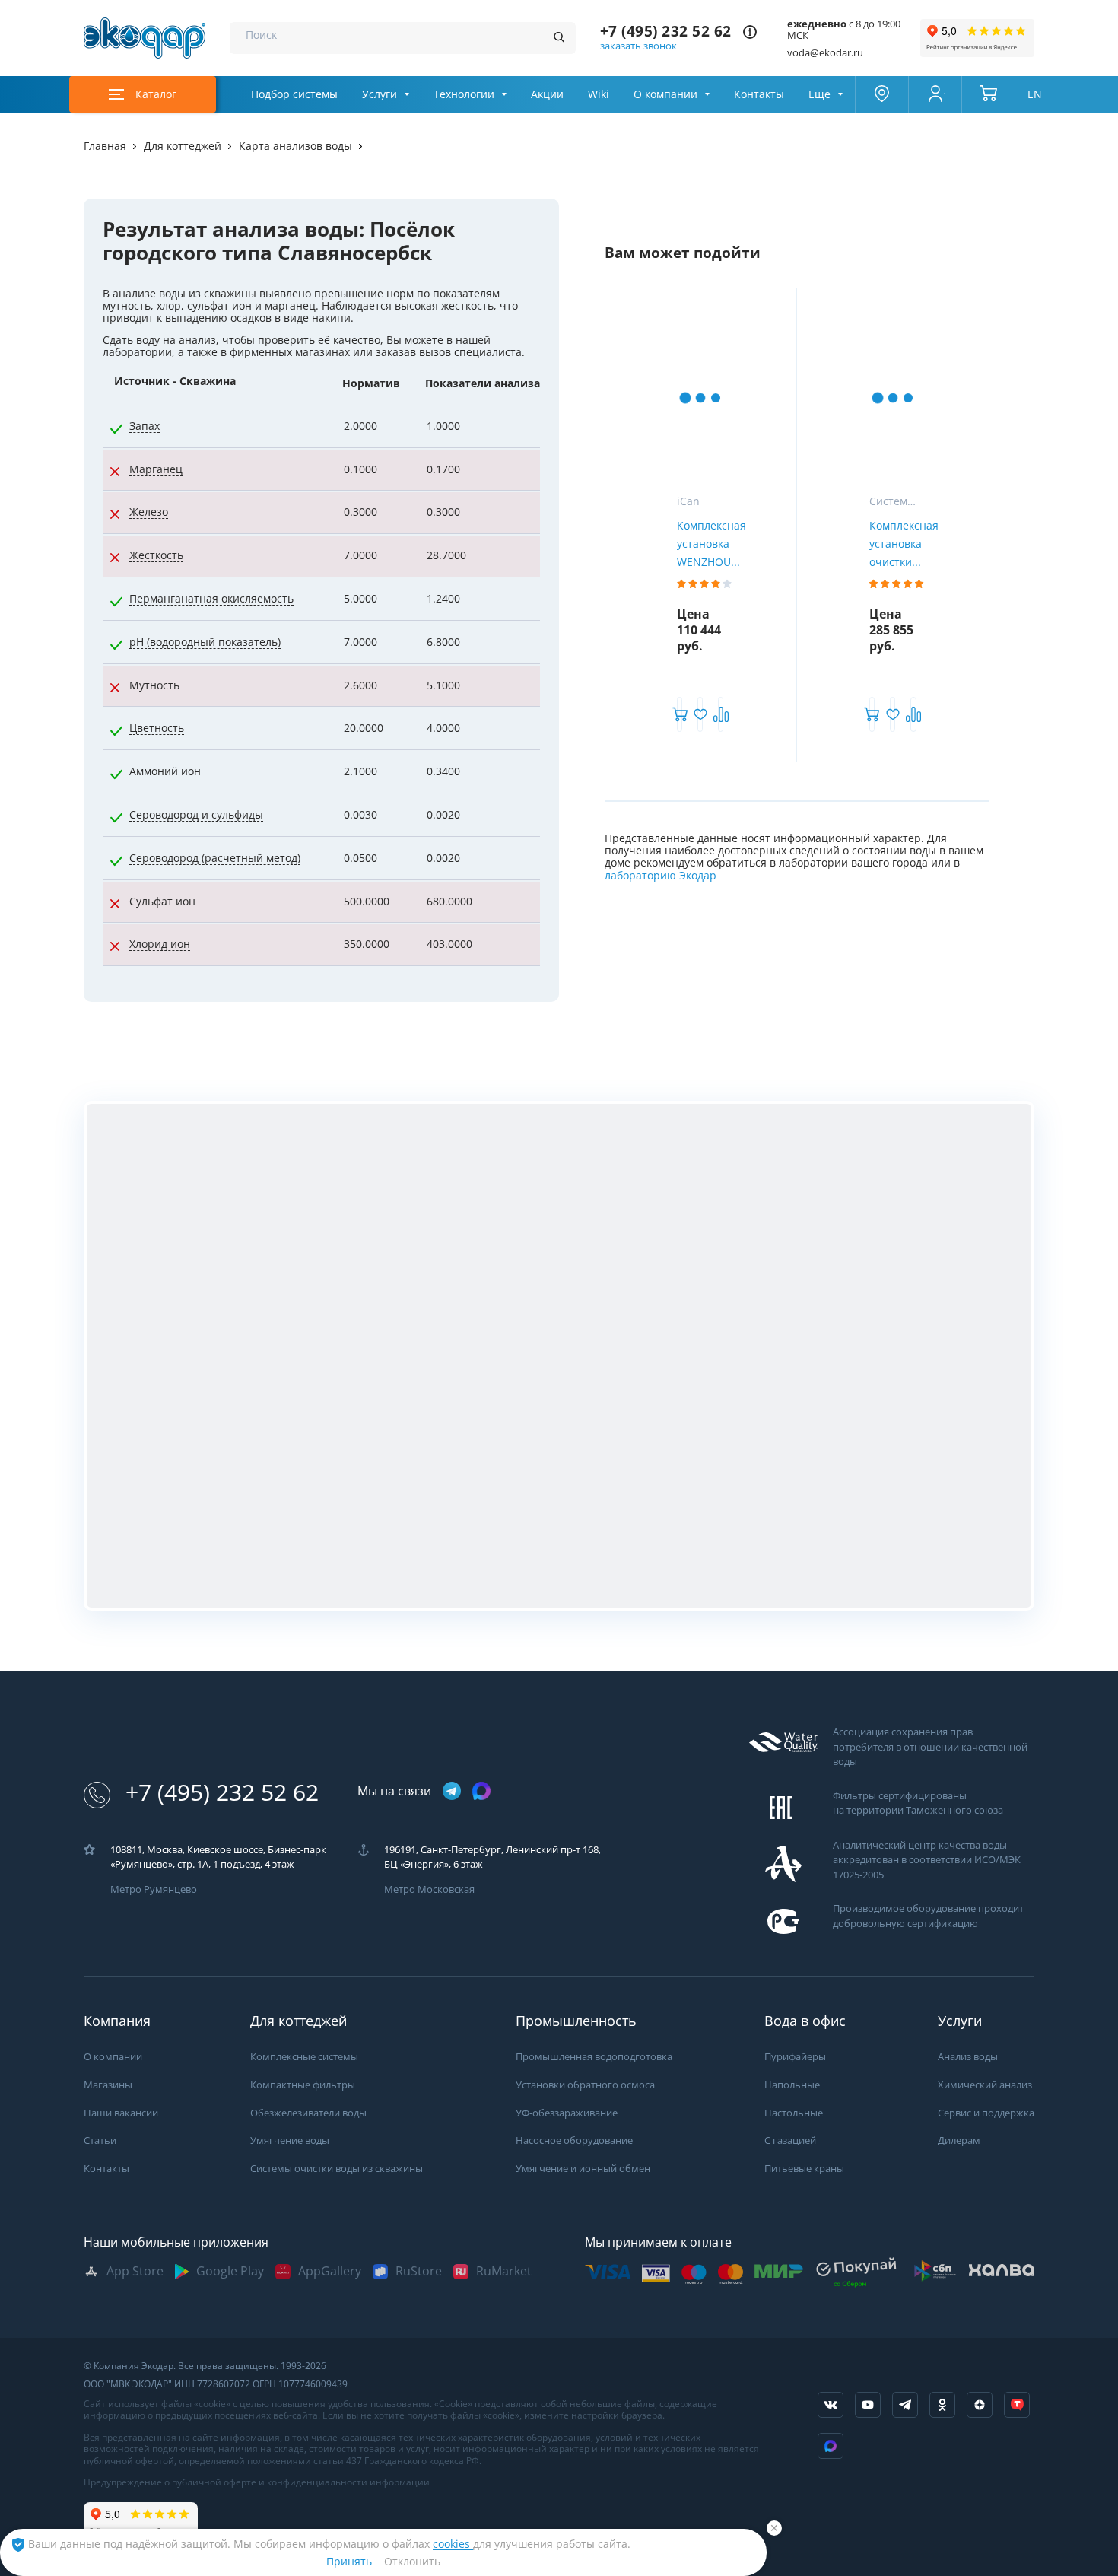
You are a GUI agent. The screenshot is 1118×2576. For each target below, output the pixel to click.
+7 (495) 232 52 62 (666, 32)
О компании (665, 94)
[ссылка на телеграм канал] (452, 1792)
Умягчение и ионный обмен (583, 2169)
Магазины (108, 2085)
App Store (135, 2271)
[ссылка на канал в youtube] (868, 2405)
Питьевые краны (804, 2169)
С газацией (790, 2140)
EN (1035, 94)
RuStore (419, 2271)
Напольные (792, 2085)
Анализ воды (968, 2057)
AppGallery (330, 2271)
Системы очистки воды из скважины (337, 2169)
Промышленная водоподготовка (594, 2057)
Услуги (380, 94)
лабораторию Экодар (661, 876)
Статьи (100, 2140)
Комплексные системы (304, 2057)
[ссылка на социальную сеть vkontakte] (831, 2405)
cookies (453, 2544)
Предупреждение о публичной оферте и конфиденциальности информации (257, 2482)
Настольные (794, 2113)
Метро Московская (429, 1889)
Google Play (230, 2271)
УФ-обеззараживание (567, 2113)
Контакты (759, 94)
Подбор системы (294, 94)
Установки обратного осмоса (585, 2085)
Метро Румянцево (154, 1889)
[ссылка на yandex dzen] (980, 2405)
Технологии (464, 94)
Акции (547, 94)
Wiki (599, 94)
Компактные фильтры (303, 2085)
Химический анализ (985, 2085)
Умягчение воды (290, 2140)
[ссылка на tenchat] (1017, 2405)
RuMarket (504, 2271)
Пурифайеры (795, 2057)
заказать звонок (638, 46)
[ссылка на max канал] (481, 1791)
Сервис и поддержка (986, 2113)
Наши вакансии (121, 2113)
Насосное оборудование (574, 2140)
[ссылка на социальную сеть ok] (942, 2405)
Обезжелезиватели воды (308, 2113)
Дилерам (959, 2140)
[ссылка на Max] (831, 2446)
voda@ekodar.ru (825, 53)
